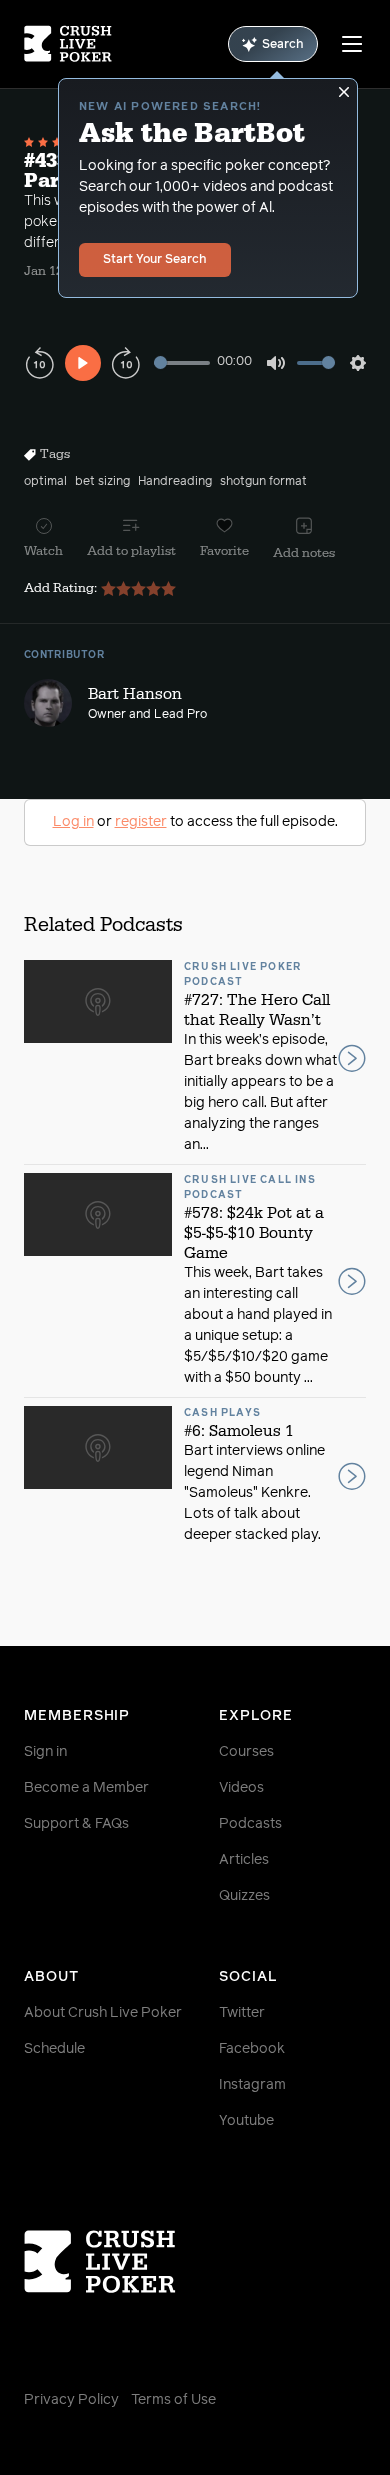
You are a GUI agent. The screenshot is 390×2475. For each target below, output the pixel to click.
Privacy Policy (71, 2400)
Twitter (242, 2013)
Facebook (252, 2049)
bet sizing (102, 482)
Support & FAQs (76, 1824)
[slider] (182, 362)
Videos (241, 1788)
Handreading (175, 482)
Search (283, 45)
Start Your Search (155, 260)
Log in (73, 822)
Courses (246, 1752)
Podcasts (250, 1824)
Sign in (45, 1752)
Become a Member (86, 1788)
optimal (45, 482)
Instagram (252, 2085)
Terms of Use (173, 2400)
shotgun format (263, 482)
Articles (244, 1860)
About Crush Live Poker (103, 2013)
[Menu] (352, 44)
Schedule (54, 2049)
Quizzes (244, 1896)
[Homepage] (68, 44)
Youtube (246, 2121)
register (141, 822)
